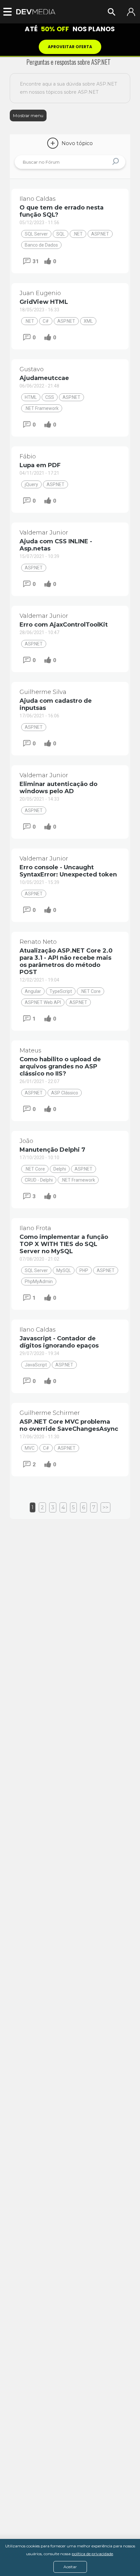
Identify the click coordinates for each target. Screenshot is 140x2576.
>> (105, 1507)
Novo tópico (71, 143)
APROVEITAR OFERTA (70, 47)
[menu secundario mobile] (10, 12)
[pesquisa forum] (116, 162)
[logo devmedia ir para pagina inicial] (36, 12)
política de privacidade (92, 2554)
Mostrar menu (28, 115)
